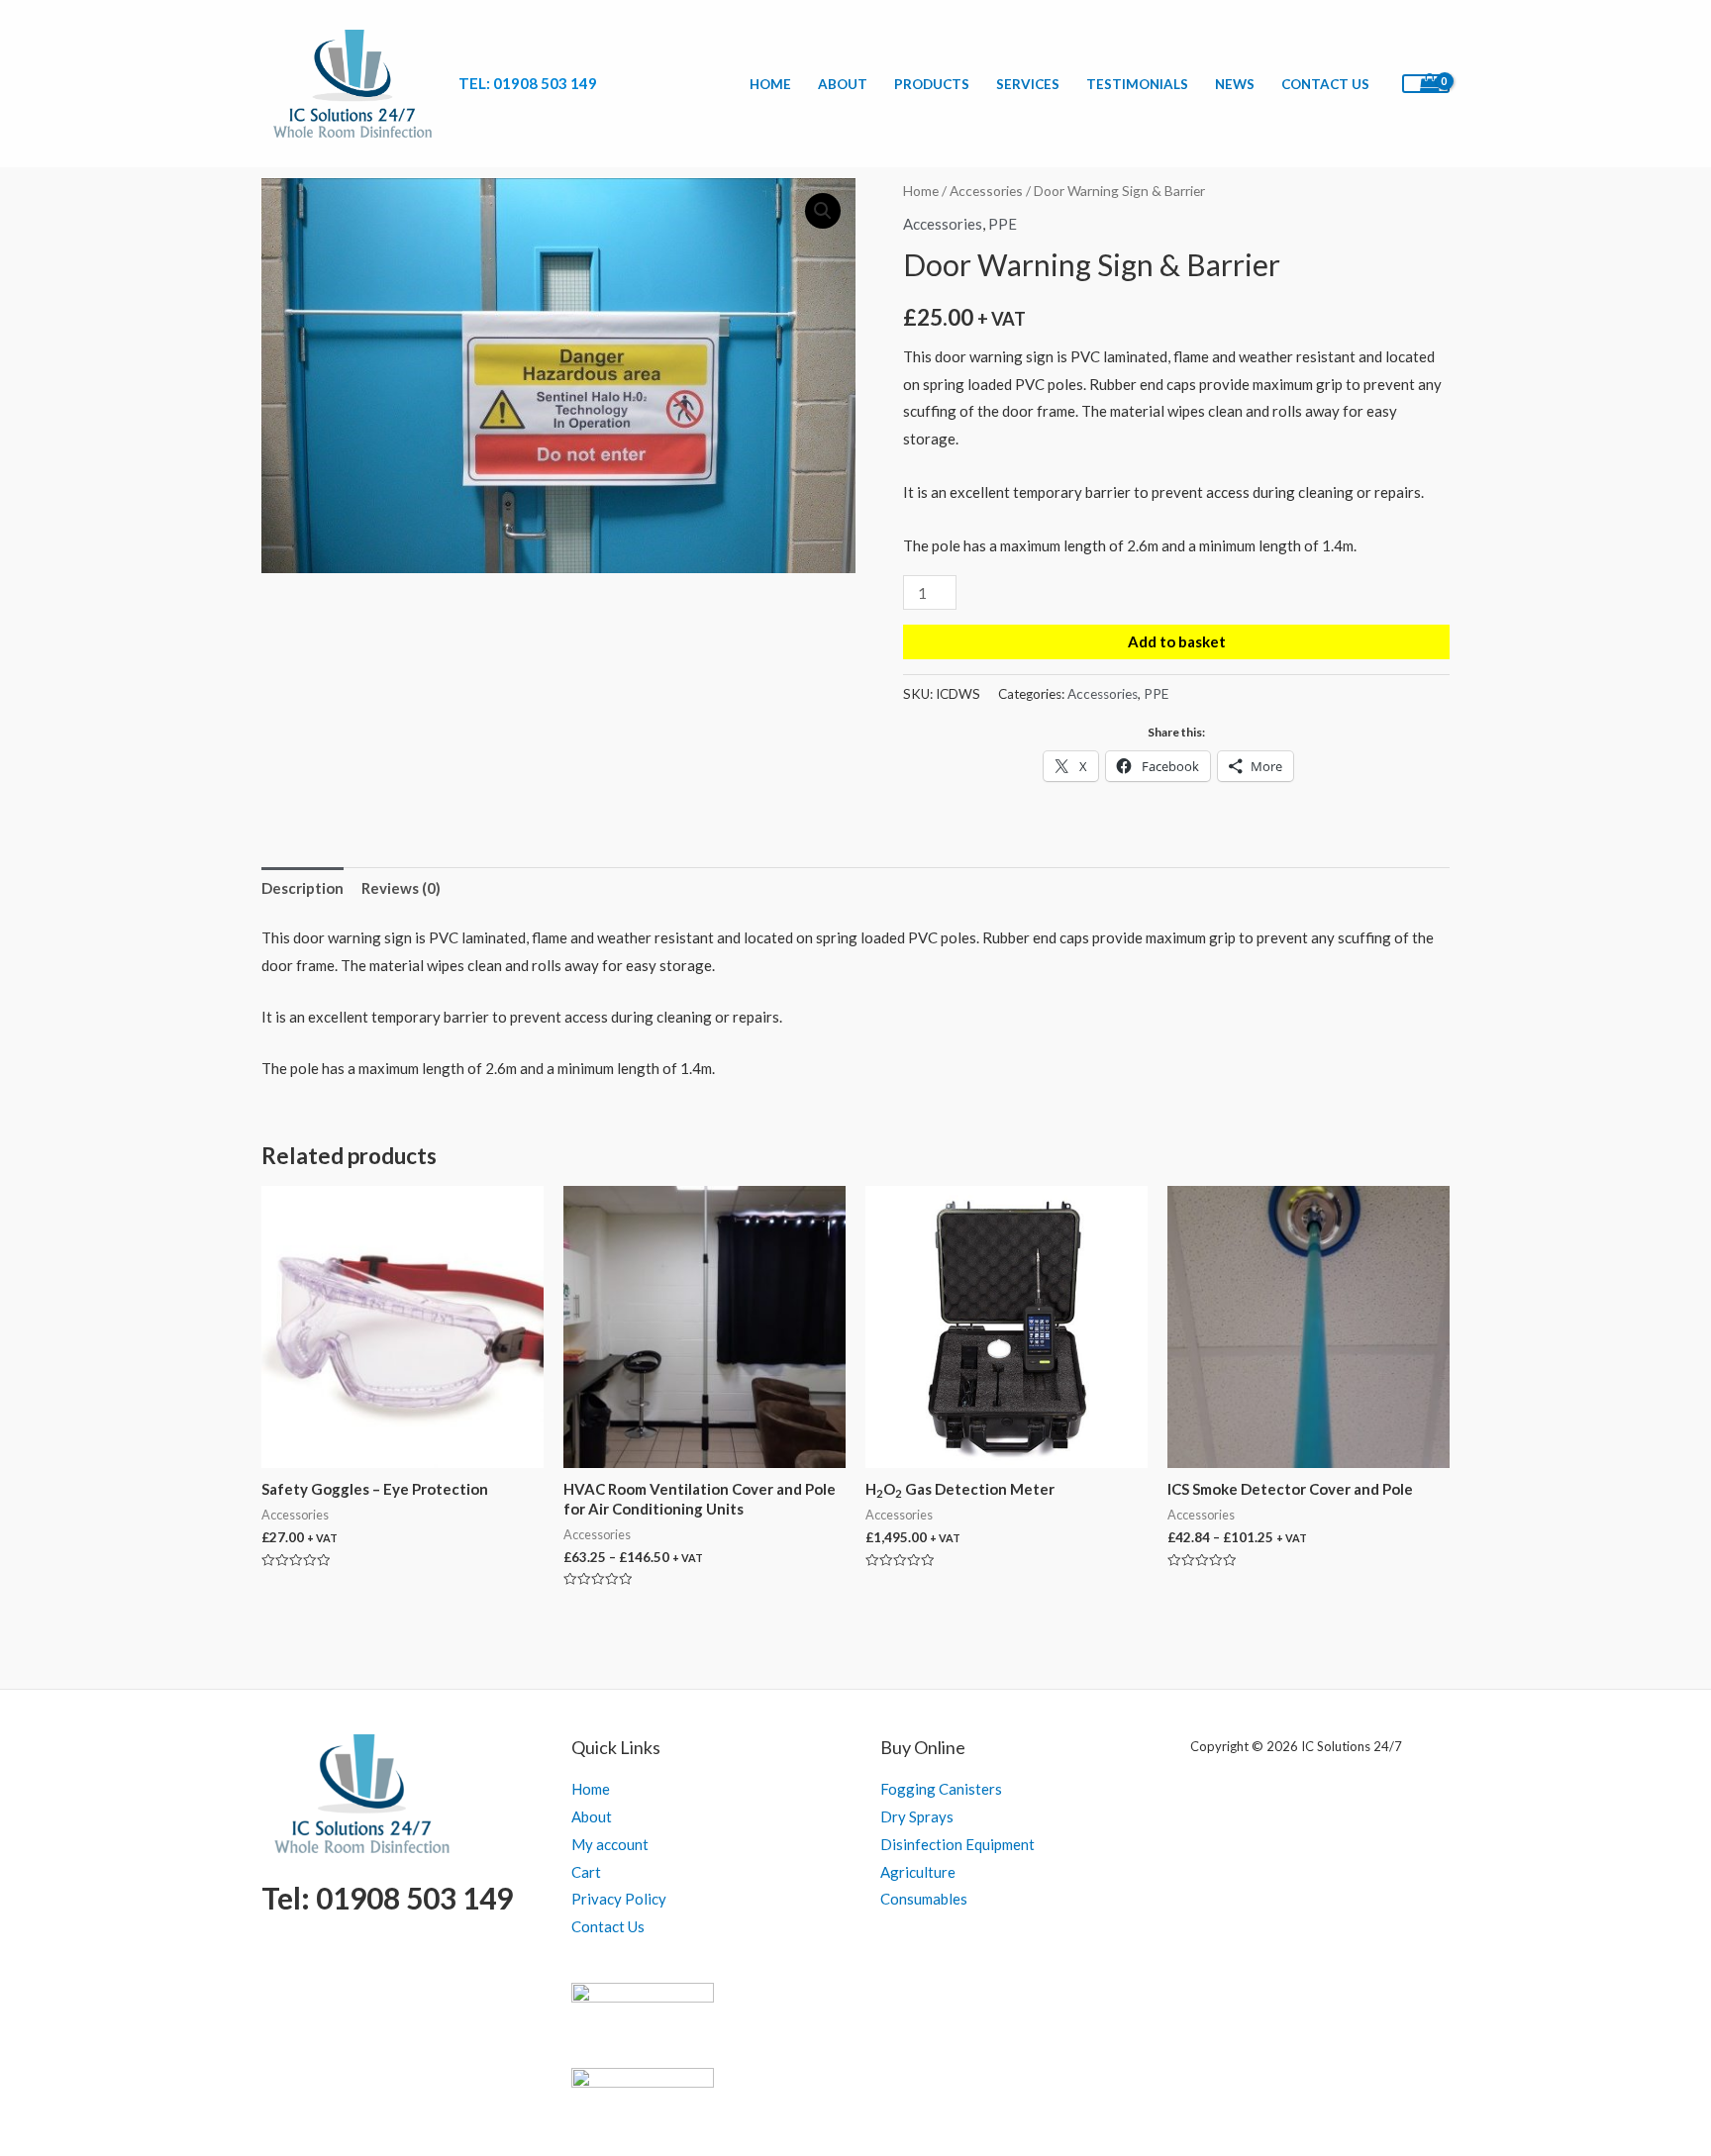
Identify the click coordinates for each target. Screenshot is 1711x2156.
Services (1028, 84)
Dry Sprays (917, 1816)
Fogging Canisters (941, 1789)
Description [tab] (302, 888)
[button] (823, 211)
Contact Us (1325, 84)
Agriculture (918, 1872)
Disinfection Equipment (957, 1844)
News (1235, 84)
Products (932, 84)
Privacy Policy (619, 1899)
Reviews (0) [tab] (401, 888)
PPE (1003, 224)
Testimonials (1137, 84)
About (843, 84)
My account (610, 1844)
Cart (586, 1872)
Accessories (986, 191)
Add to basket (1177, 641)
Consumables (924, 1899)
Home (770, 84)
